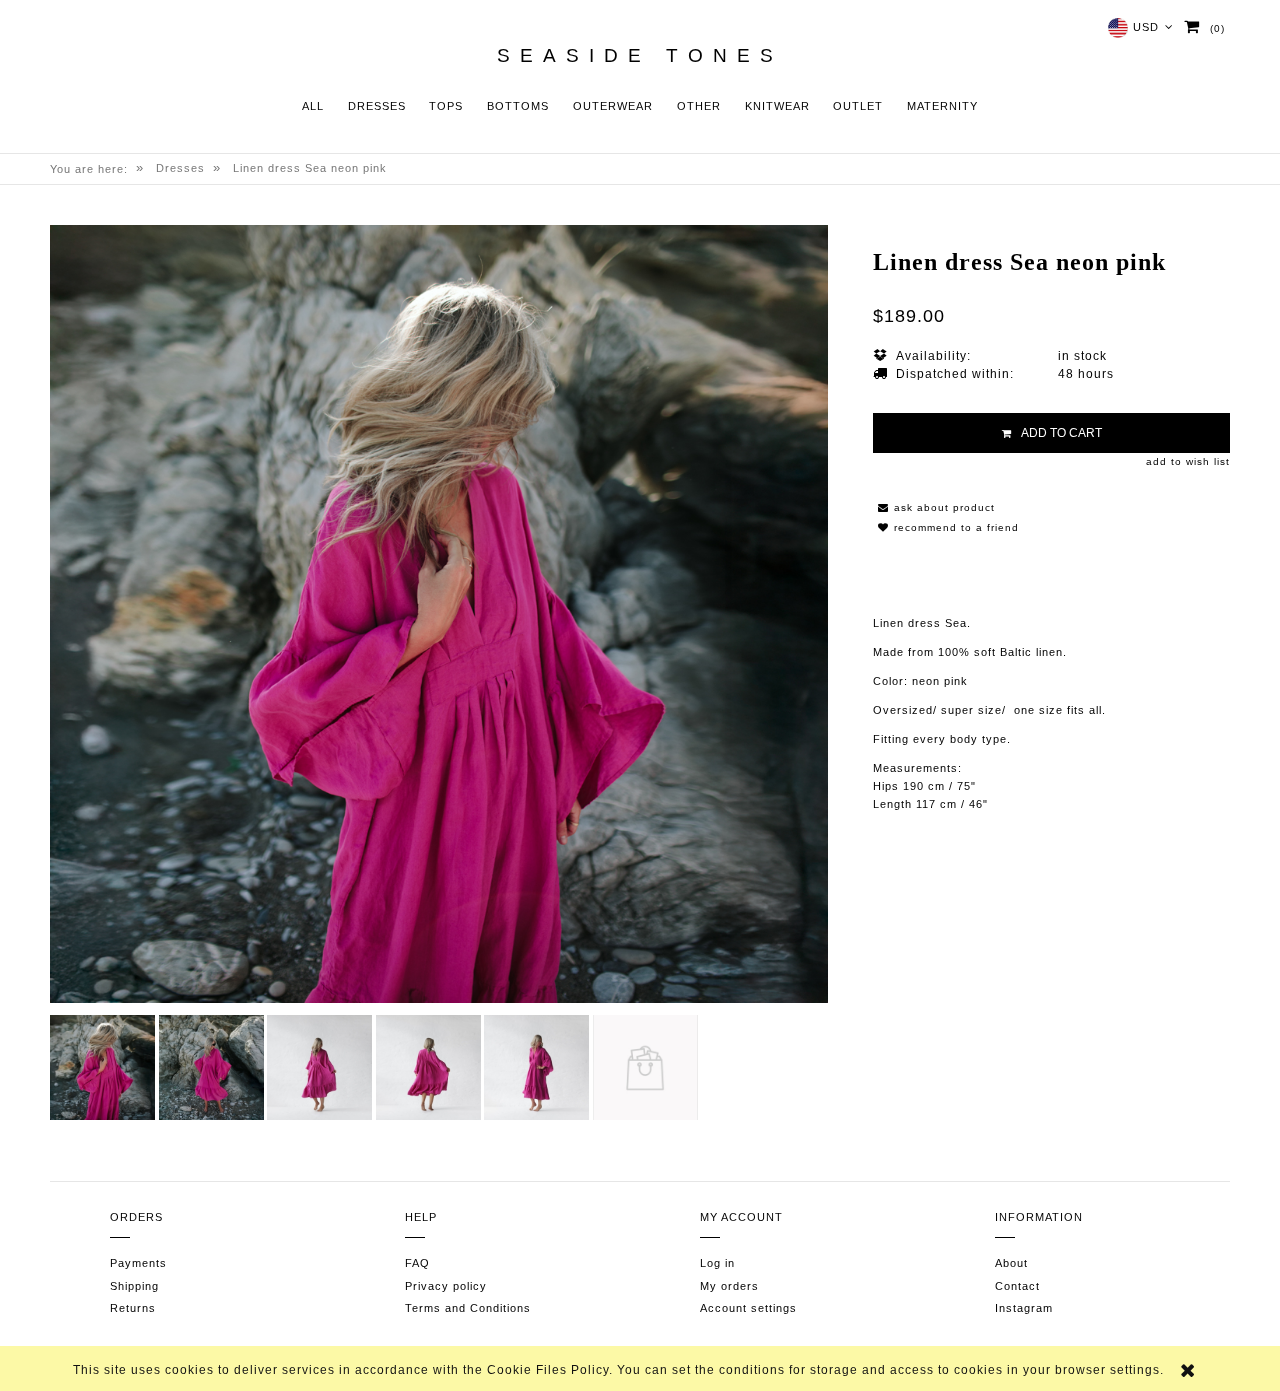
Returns (133, 1308)
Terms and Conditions (468, 1308)
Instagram (1024, 1308)
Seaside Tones (640, 56)
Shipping (134, 1286)
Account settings (748, 1308)
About (1011, 1263)
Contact (1017, 1286)
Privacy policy (446, 1286)
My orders (729, 1286)
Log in (717, 1263)
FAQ (417, 1263)
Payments (138, 1263)
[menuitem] (313, 106)
